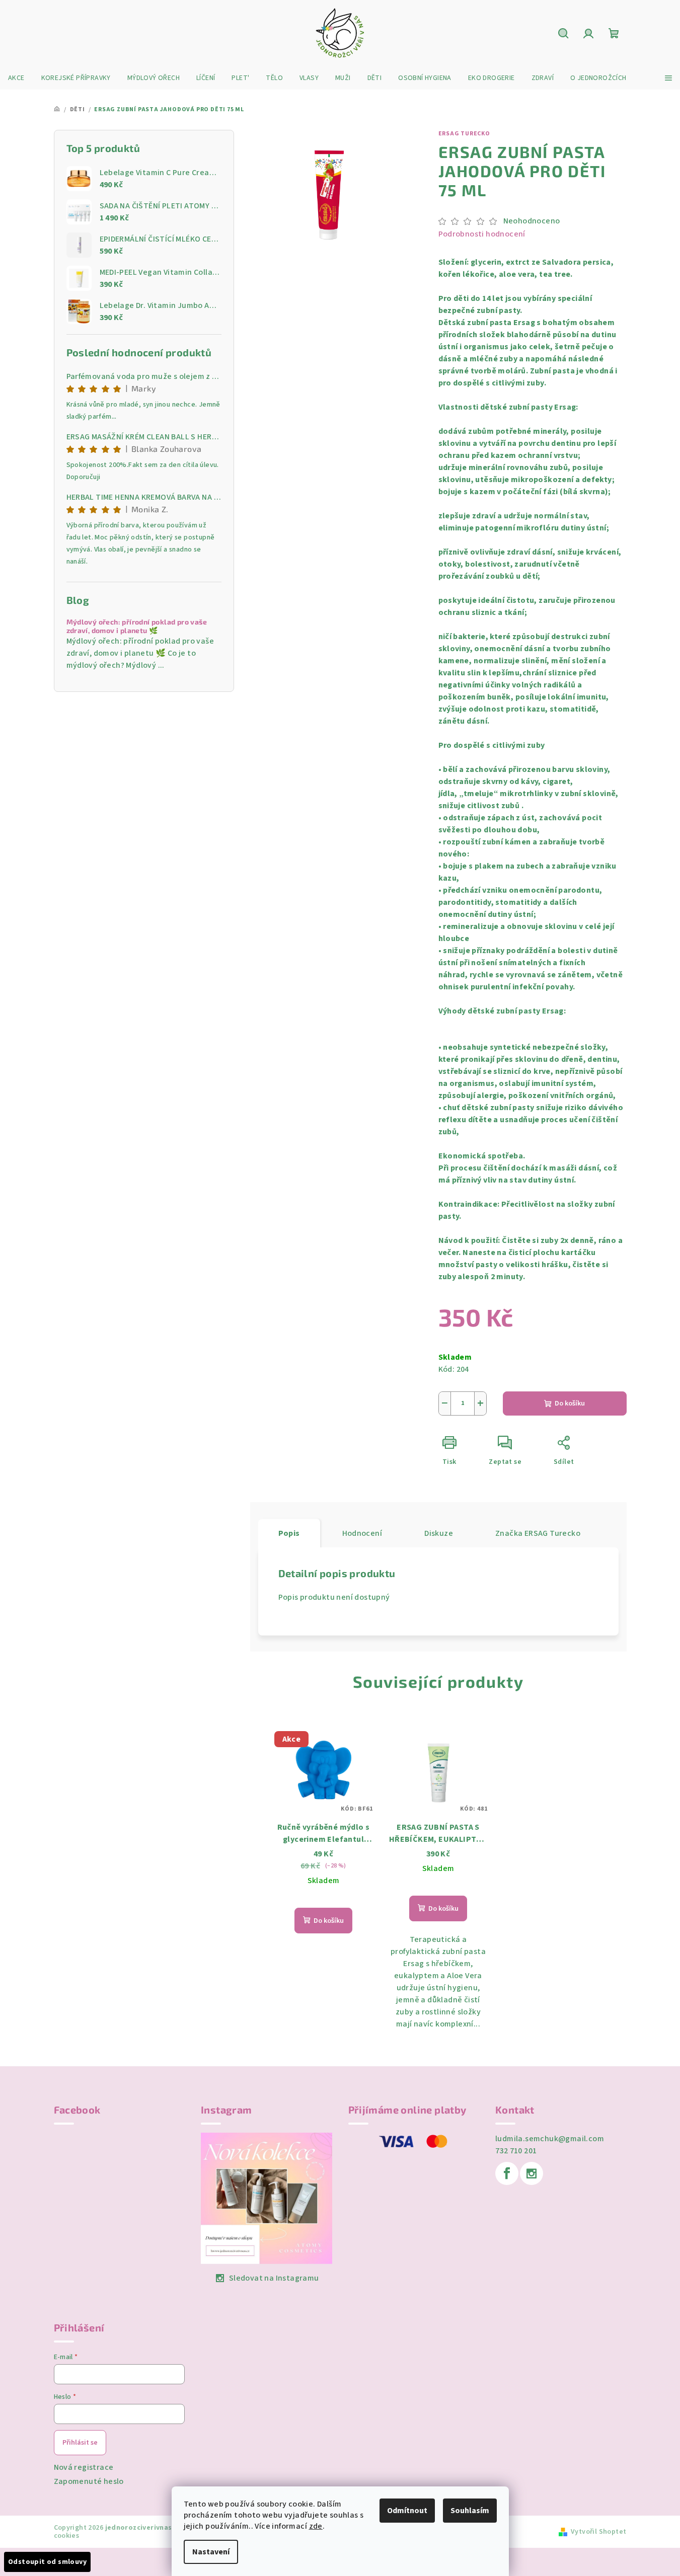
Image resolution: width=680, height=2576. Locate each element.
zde (316, 2526)
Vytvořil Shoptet (598, 2532)
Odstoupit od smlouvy (47, 2562)
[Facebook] (507, 2173)
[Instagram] (532, 2173)
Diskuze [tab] (439, 1533)
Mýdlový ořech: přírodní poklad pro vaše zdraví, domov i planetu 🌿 (137, 626)
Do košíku (570, 1403)
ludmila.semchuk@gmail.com (550, 2139)
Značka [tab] (538, 1533)
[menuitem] (16, 78)
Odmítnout (407, 2511)
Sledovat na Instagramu (274, 2278)
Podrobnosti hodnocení (482, 234)
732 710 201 (516, 2151)
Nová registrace (84, 2467)
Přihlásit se (80, 2443)
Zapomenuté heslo (89, 2481)
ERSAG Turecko (464, 134)
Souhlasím (470, 2511)
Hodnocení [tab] (362, 1533)
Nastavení (211, 2552)
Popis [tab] (289, 1533)
